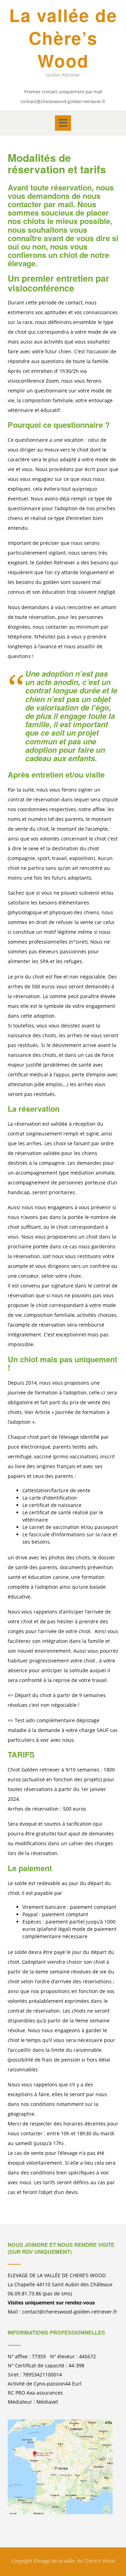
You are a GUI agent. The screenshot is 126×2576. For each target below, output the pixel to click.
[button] (63, 123)
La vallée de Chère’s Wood (63, 38)
